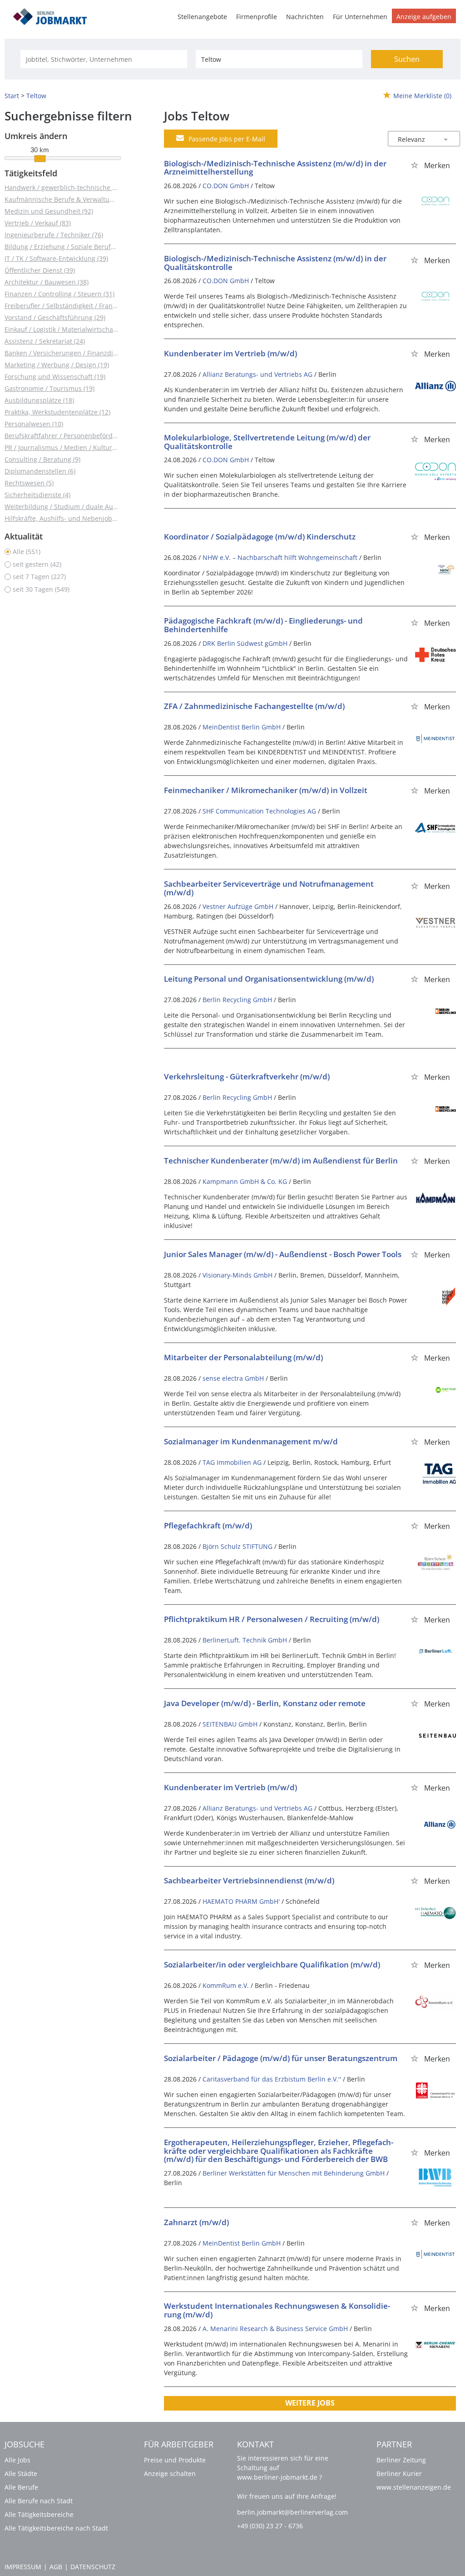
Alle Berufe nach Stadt (39, 2501)
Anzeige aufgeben (424, 17)
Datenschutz (93, 2567)
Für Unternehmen (360, 17)
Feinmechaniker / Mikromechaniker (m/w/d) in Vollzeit (266, 790)
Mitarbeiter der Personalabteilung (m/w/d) (243, 1357)
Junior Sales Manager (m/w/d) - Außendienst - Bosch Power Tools (283, 1254)
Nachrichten (305, 17)
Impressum (23, 2567)
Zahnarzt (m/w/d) (196, 2222)
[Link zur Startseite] (53, 15)
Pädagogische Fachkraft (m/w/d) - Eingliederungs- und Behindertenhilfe (263, 625)
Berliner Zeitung (401, 2460)
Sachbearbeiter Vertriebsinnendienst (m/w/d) (249, 1880)
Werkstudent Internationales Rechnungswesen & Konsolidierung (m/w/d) (277, 2310)
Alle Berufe (21, 2487)
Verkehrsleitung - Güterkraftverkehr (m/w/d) (247, 1076)
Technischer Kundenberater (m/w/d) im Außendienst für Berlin (281, 1161)
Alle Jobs (17, 2460)
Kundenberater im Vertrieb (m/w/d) (230, 353)
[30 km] (40, 159)
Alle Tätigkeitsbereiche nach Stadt (56, 2528)
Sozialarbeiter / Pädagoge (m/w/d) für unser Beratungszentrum (281, 2058)
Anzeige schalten (170, 2474)
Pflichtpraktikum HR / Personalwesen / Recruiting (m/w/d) (272, 1619)
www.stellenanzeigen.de (414, 2487)
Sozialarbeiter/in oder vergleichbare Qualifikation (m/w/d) (272, 1964)
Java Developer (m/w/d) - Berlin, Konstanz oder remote (265, 1703)
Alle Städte (21, 2474)
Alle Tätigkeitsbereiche (39, 2514)
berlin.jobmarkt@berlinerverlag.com (292, 2512)
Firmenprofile (257, 17)
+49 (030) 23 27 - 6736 (270, 2526)
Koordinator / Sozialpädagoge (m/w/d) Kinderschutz (260, 537)
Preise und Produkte (175, 2460)
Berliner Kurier (399, 2474)
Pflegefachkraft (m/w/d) (208, 1525)
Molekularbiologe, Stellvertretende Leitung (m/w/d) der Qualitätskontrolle (267, 442)
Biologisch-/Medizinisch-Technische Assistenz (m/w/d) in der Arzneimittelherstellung (275, 168)
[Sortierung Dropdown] (446, 139)
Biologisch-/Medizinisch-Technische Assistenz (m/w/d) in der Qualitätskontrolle (275, 263)
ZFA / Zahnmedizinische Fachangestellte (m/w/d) (254, 706)
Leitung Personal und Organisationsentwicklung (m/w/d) (269, 979)
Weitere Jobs (310, 2403)
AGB (56, 2567)
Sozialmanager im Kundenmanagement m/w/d (251, 1441)
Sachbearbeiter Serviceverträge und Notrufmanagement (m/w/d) (269, 888)
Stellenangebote (202, 17)
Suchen (407, 59)
